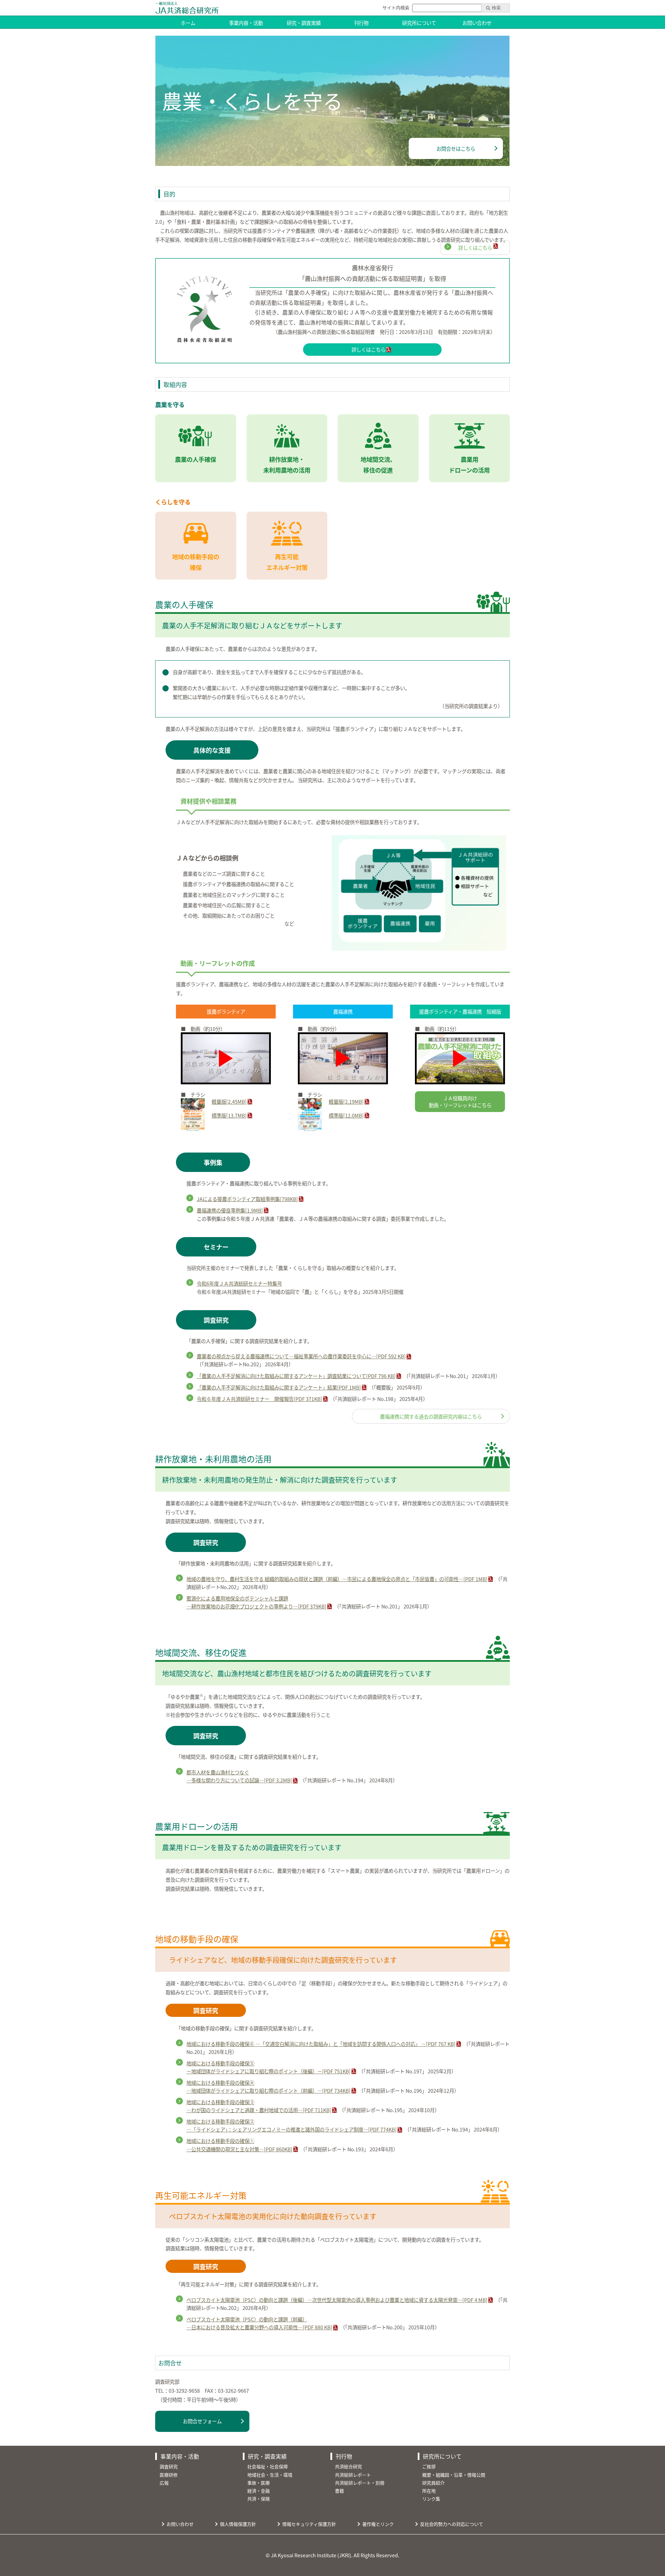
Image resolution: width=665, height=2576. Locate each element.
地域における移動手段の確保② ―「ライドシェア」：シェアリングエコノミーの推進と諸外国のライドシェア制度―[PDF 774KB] (291, 2125)
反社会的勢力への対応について (452, 2524)
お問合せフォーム (202, 2421)
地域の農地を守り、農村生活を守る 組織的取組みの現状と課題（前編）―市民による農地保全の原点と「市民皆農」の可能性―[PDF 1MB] (337, 1579)
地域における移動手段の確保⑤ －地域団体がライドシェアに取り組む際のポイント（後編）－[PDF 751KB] (268, 2067)
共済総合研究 (348, 2466)
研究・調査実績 (304, 23)
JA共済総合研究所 (187, 8)
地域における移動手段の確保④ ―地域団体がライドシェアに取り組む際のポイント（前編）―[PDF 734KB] (268, 2087)
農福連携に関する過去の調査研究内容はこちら (431, 1416)
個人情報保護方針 (238, 2524)
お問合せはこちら (456, 148)
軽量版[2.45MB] (229, 1101)
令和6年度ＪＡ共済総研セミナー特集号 (239, 1283)
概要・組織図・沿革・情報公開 (454, 2475)
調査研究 (169, 2466)
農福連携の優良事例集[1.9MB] (230, 1210)
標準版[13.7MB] (229, 1115)
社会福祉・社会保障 (268, 2466)
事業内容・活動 (246, 23)
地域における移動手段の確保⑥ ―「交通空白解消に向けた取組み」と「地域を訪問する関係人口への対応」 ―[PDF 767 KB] (321, 2044)
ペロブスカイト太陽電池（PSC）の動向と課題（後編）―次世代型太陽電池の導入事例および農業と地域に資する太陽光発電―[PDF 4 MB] (337, 2300)
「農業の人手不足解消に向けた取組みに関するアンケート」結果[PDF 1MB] (279, 1387)
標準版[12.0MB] (346, 1115)
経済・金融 (259, 2491)
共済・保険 (259, 2499)
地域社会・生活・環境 (270, 2475)
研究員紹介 (433, 2483)
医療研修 (169, 2475)
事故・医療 (259, 2483)
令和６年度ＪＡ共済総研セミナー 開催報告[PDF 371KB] (259, 1399)
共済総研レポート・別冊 (360, 2483)
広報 (164, 2483)
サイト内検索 (396, 7)
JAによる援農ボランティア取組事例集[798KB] (247, 1199)
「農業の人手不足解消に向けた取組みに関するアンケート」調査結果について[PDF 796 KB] (296, 1376)
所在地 (429, 2491)
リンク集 (431, 2499)
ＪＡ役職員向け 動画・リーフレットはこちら (460, 1101)
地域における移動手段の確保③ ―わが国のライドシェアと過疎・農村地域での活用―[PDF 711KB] (259, 2106)
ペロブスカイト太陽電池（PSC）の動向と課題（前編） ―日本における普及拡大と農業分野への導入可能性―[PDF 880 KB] (259, 2323)
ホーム (188, 23)
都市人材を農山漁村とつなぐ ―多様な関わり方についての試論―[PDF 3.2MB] (239, 1776)
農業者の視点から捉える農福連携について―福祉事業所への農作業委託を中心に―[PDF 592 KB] (301, 1356)
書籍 (339, 2491)
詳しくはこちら (475, 248)
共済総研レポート (353, 2475)
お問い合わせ (477, 23)
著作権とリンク (378, 2524)
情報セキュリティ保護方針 (309, 2524)
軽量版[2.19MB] (346, 1101)
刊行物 (361, 23)
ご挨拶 (429, 2466)
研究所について (419, 23)
